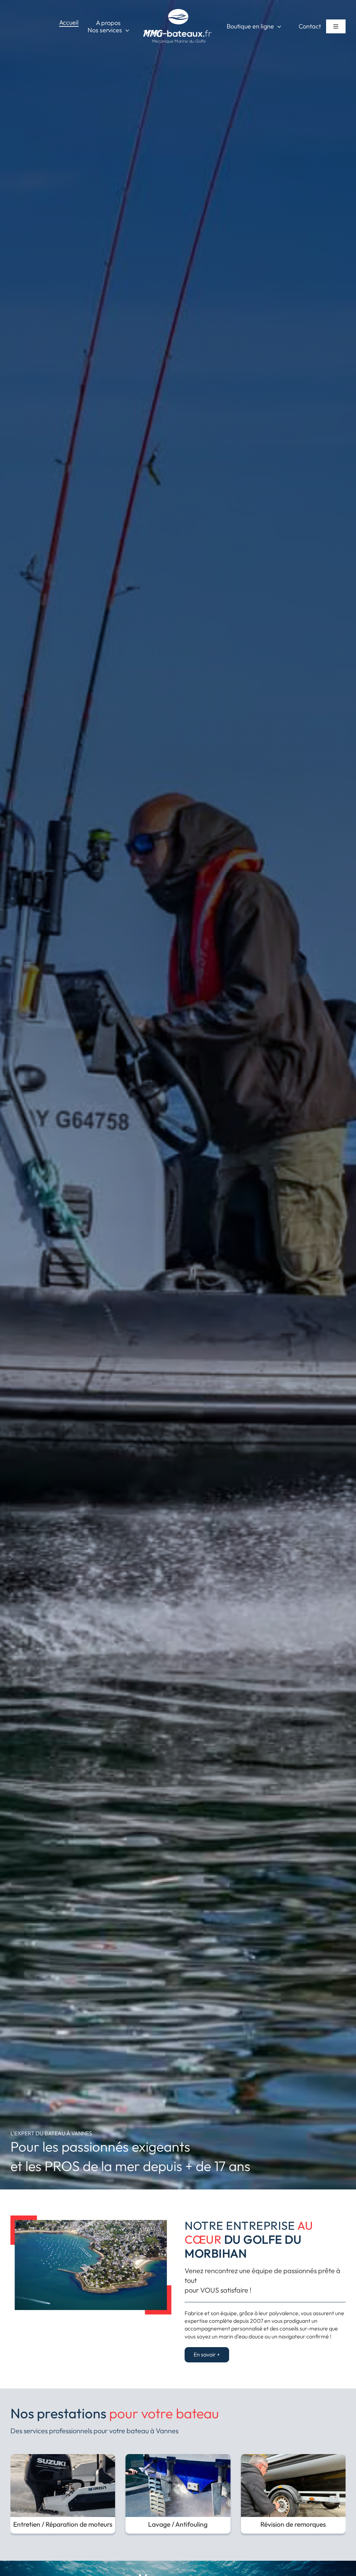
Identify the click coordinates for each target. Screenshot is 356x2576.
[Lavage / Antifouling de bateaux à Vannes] (178, 2458)
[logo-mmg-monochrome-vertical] (178, 10)
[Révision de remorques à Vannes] (293, 2458)
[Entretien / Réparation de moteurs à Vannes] (63, 2458)
